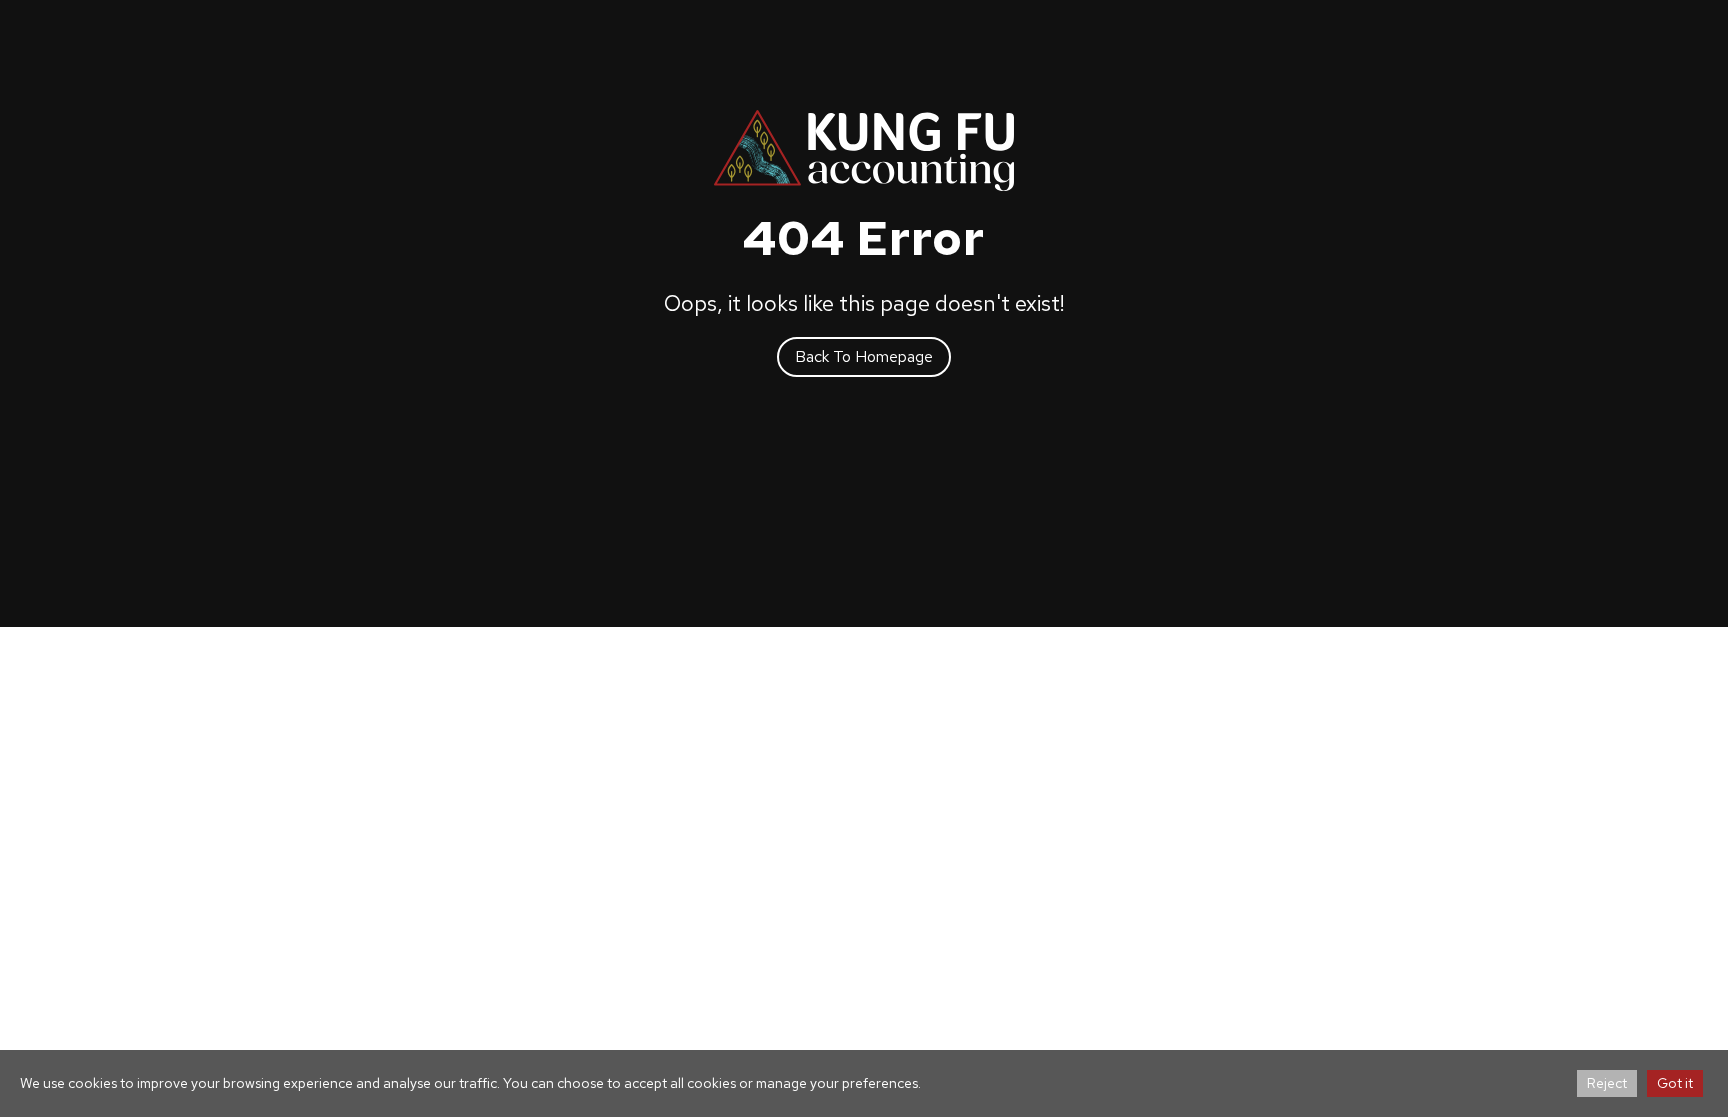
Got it (1675, 1083)
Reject (1607, 1083)
